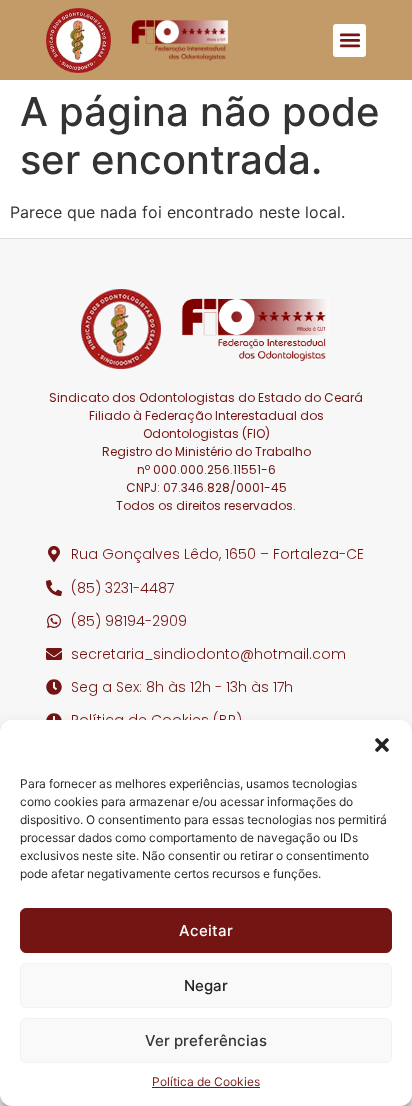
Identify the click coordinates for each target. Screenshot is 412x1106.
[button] (382, 745)
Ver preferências (206, 1040)
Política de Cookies (206, 1081)
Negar (206, 985)
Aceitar (206, 930)
